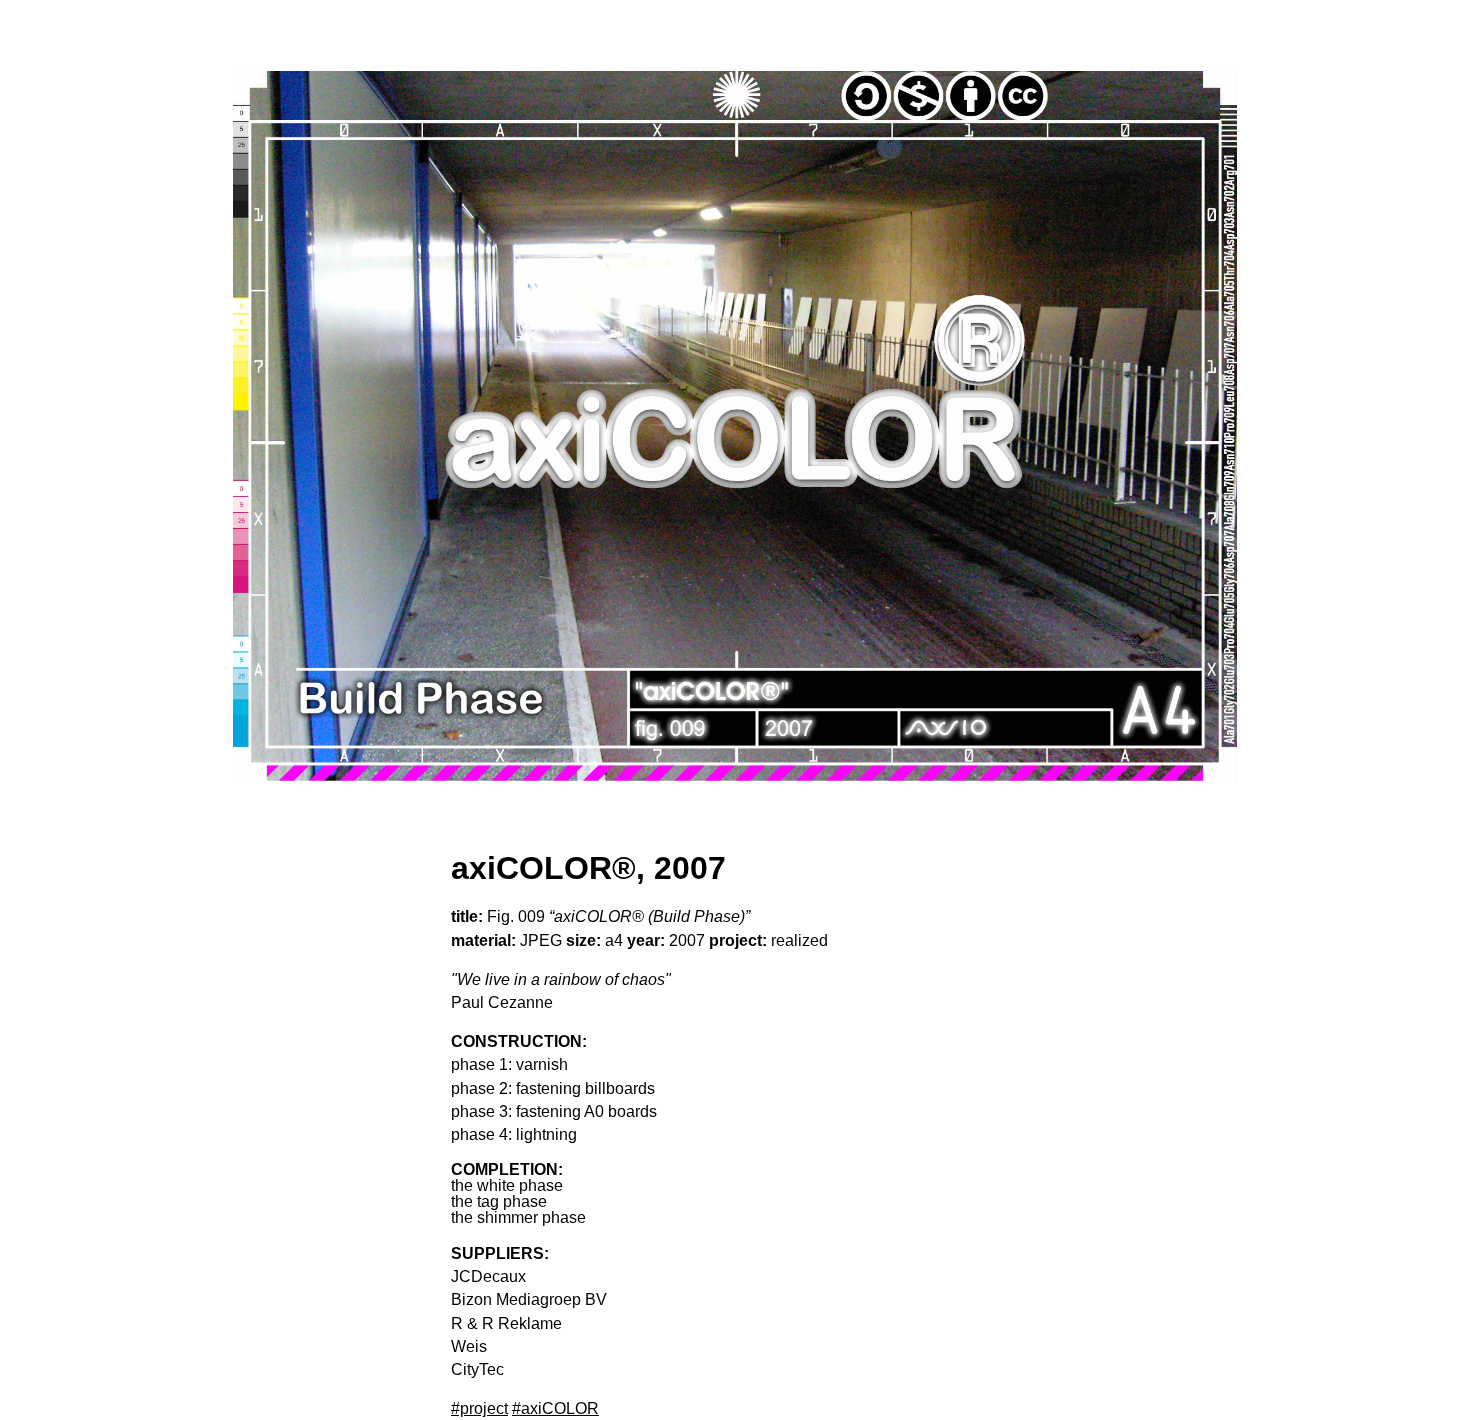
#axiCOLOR (555, 1408)
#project (479, 1408)
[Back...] (735, 426)
